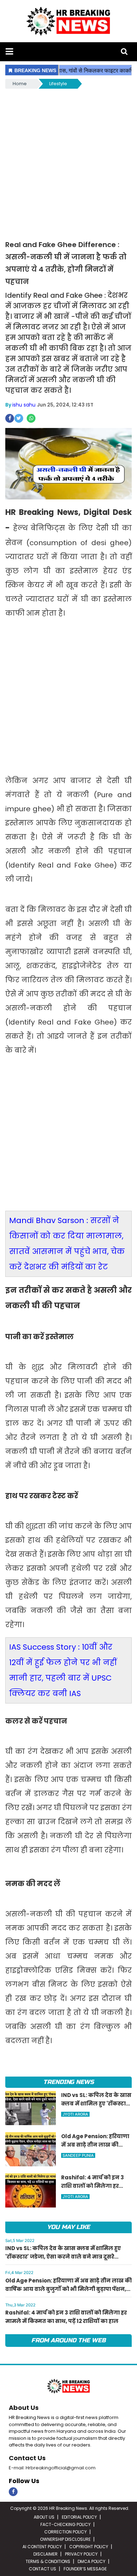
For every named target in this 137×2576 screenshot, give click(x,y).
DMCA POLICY (92, 2561)
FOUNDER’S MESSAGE (85, 2569)
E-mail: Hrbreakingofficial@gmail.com (52, 2468)
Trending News (68, 2082)
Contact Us (27, 2458)
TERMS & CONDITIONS (48, 2561)
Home (20, 84)
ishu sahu (24, 405)
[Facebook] (13, 2492)
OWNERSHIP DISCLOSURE (65, 2539)
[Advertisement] (68, 162)
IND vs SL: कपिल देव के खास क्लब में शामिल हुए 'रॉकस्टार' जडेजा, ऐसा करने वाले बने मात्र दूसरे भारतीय (63, 2257)
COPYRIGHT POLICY (89, 2547)
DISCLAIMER (45, 2554)
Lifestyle (58, 84)
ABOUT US (44, 2517)
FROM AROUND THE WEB (68, 2340)
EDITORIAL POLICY (79, 2517)
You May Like (68, 2227)
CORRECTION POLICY (66, 2532)
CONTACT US (43, 2569)
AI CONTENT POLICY (42, 2547)
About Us (24, 2408)
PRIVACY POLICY (81, 2554)
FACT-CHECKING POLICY (66, 2524)
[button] (9, 52)
